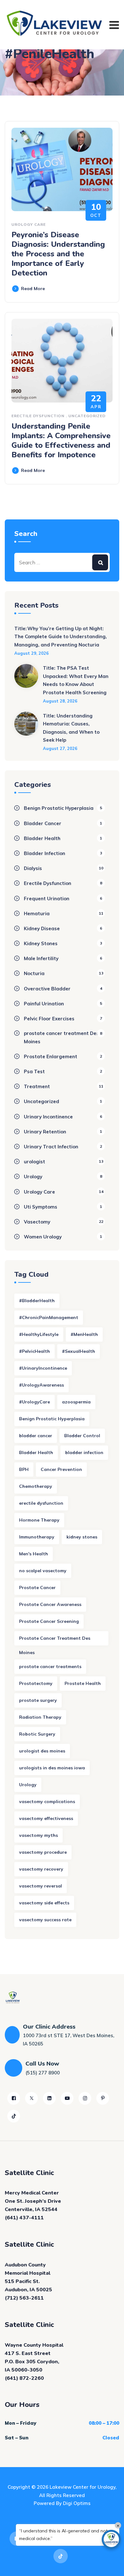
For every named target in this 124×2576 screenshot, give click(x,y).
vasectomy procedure (43, 1852)
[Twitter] (31, 2098)
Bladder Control (82, 1436)
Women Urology (43, 1237)
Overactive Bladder (47, 989)
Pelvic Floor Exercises (49, 1019)
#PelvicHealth (34, 1351)
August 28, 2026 (60, 701)
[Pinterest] (103, 2098)
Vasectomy (37, 1222)
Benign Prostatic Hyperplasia (59, 808)
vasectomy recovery (41, 1869)
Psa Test (34, 1071)
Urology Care (29, 224)
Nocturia (34, 973)
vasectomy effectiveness (46, 1818)
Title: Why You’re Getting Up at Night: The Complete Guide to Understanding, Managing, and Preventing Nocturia (61, 637)
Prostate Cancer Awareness (50, 1604)
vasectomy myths (38, 1835)
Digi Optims (77, 2503)
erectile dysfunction (41, 1503)
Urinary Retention (45, 1132)
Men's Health (34, 1554)
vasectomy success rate (45, 1920)
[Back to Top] (110, 2566)
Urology (33, 1177)
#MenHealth (84, 1334)
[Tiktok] (14, 2116)
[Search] (100, 562)
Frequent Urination (47, 899)
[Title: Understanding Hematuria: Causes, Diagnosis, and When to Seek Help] (26, 732)
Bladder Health (42, 838)
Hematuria (37, 913)
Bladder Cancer (43, 823)
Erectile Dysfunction (38, 416)
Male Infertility (41, 958)
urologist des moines (42, 1751)
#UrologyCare (34, 1402)
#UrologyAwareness (41, 1385)
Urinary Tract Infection (51, 1147)
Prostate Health (83, 1683)
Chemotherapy (36, 1486)
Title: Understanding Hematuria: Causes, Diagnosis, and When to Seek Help (71, 728)
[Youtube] (67, 2098)
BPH (24, 1469)
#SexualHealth (79, 1351)
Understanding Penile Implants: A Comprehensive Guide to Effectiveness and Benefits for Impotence (61, 440)
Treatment (37, 1086)
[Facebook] (14, 2098)
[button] (111, 2539)
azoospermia (76, 1402)
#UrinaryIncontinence (43, 1368)
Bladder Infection (45, 853)
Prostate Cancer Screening (49, 1621)
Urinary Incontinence (48, 1117)
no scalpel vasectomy (43, 1571)
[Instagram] (85, 2098)
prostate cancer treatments (50, 1666)
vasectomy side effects (44, 1903)
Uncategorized (87, 416)
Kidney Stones (41, 943)
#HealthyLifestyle (39, 1334)
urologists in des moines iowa (52, 1768)
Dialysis (33, 868)
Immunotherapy (37, 1537)
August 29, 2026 (31, 653)
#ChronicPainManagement (49, 1317)
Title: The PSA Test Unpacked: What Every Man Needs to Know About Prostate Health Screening (76, 680)
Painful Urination (44, 1004)
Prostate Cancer (37, 1588)
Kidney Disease (42, 928)
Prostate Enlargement (51, 1056)
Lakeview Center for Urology (83, 2487)
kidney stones (82, 1537)
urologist (34, 1162)
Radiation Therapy (40, 1717)
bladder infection (84, 1452)
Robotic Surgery (37, 1734)
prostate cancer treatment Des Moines (61, 1037)
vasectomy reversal (41, 1886)
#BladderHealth (37, 1301)
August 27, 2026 (60, 748)
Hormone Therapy (39, 1520)
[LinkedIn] (49, 2098)
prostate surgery (38, 1700)
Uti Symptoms (41, 1207)
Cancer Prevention (61, 1469)
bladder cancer (36, 1436)
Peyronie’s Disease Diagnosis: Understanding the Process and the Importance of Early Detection (58, 254)
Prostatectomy (36, 1683)
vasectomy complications (47, 1802)
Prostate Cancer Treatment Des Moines (55, 1640)
